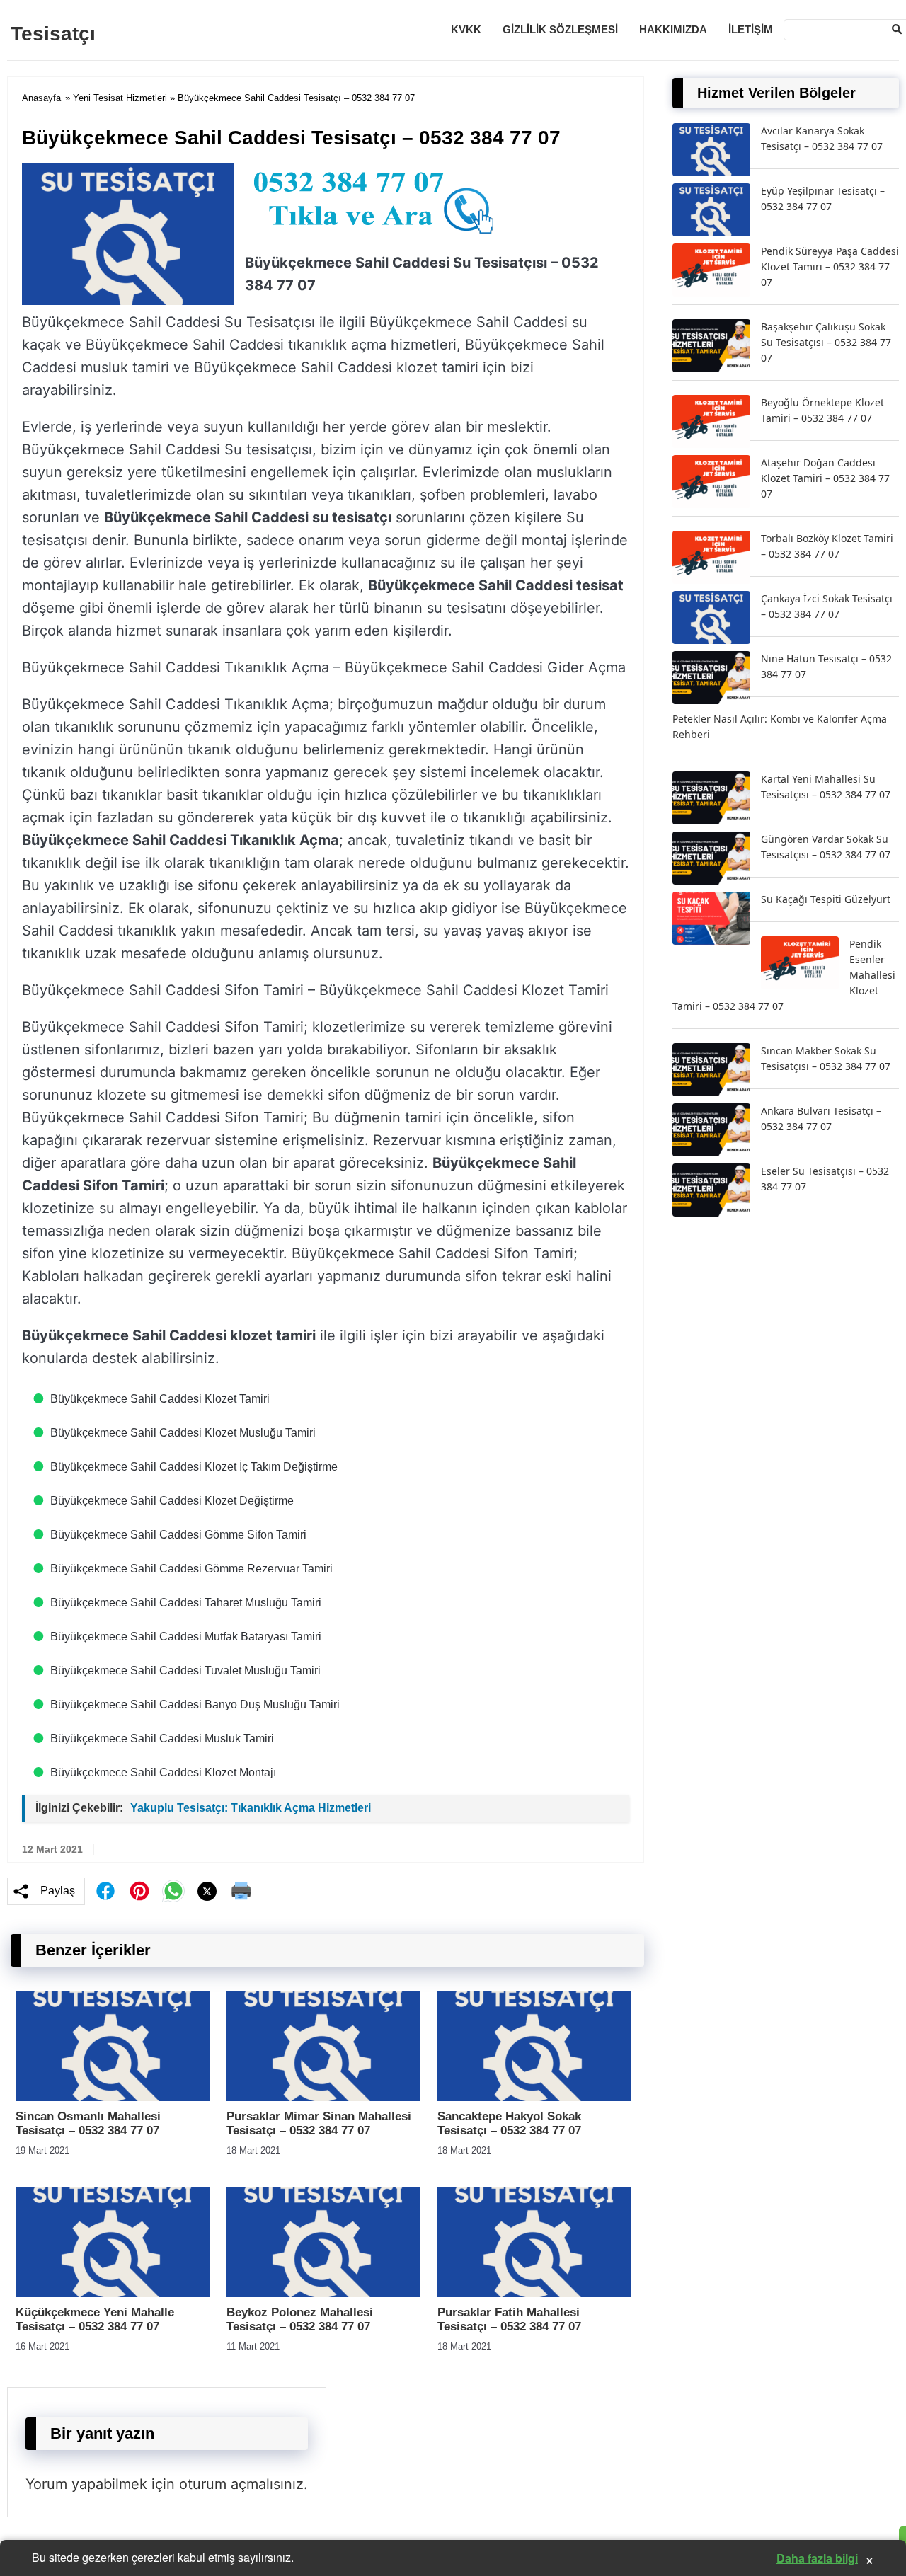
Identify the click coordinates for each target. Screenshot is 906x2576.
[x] (207, 1891)
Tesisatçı (53, 34)
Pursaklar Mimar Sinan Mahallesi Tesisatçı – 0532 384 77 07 (319, 2123)
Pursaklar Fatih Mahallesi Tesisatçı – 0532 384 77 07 (509, 2319)
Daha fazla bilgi (817, 2558)
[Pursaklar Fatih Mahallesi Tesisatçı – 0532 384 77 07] (534, 2293)
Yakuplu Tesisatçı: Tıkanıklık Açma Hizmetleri (251, 1808)
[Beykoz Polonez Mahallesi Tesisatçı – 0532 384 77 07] (323, 2293)
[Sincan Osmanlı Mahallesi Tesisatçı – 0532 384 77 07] (113, 2097)
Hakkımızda (673, 29)
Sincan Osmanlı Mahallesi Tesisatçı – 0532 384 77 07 (88, 2123)
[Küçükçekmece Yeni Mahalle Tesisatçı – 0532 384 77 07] (113, 2293)
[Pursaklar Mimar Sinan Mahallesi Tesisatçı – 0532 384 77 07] (323, 2097)
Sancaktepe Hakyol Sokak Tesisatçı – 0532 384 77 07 (509, 2123)
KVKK (466, 29)
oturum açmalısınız (241, 2484)
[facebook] (105, 1891)
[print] (241, 1891)
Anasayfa (41, 98)
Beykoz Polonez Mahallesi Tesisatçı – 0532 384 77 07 (300, 2319)
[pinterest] (139, 1891)
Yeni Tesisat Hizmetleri (120, 98)
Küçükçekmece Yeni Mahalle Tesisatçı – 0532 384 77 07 (95, 2319)
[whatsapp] (173, 1891)
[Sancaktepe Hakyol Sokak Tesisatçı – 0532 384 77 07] (534, 2097)
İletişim (751, 29)
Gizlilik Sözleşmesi (560, 29)
